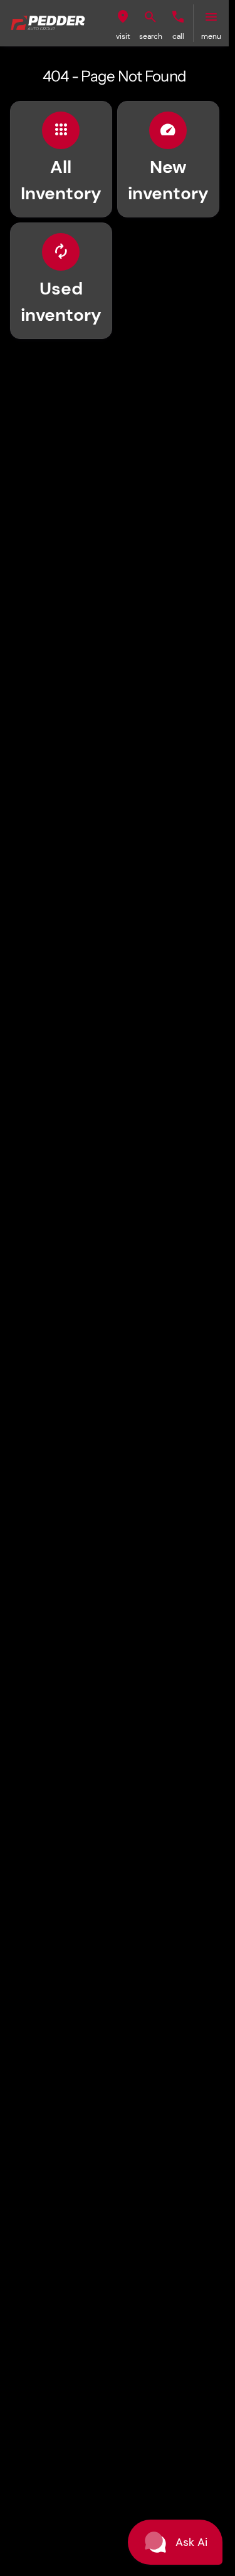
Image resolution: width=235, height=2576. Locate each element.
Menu (211, 36)
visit (123, 36)
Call (178, 36)
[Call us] (178, 17)
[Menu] (211, 17)
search (151, 36)
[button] (123, 23)
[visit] (123, 17)
